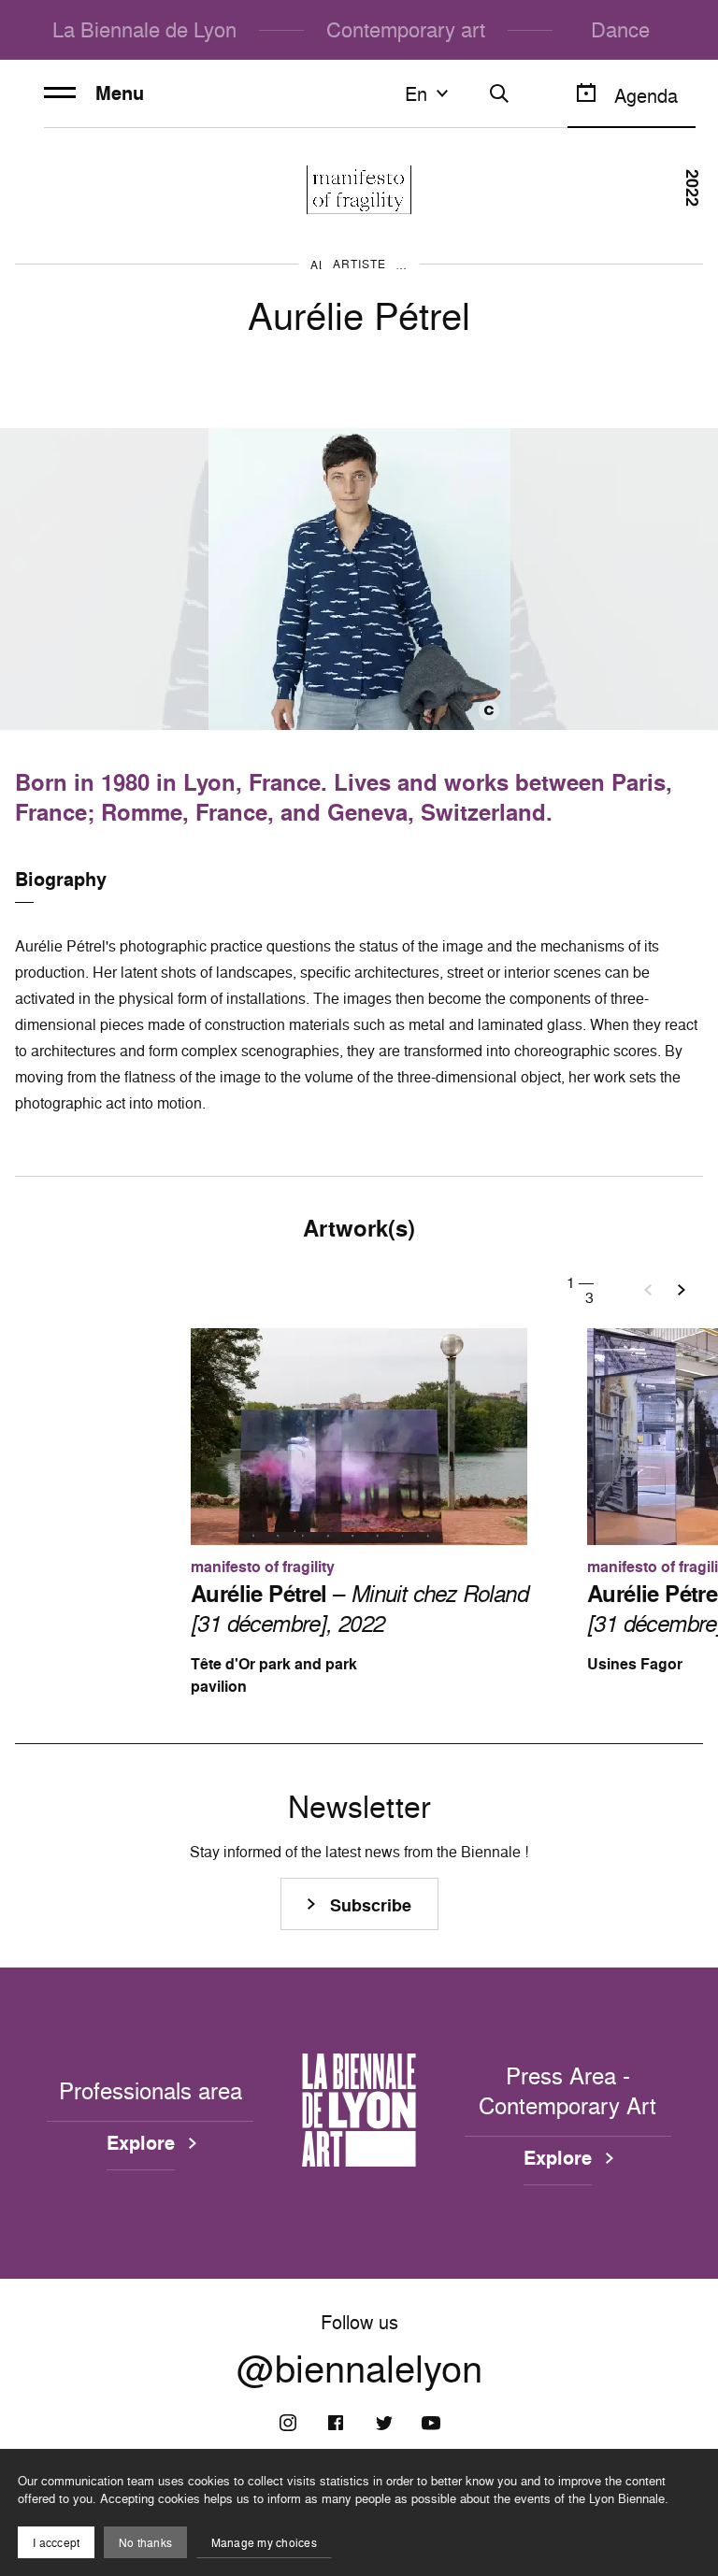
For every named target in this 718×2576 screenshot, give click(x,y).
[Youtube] (431, 2423)
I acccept (56, 2543)
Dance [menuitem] (620, 29)
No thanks (145, 2543)
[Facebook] (336, 2423)
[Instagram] (288, 2423)
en (416, 93)
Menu (120, 93)
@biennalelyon (359, 2368)
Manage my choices (264, 2543)
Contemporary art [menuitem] (406, 29)
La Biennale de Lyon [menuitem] (144, 29)
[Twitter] (383, 2423)
